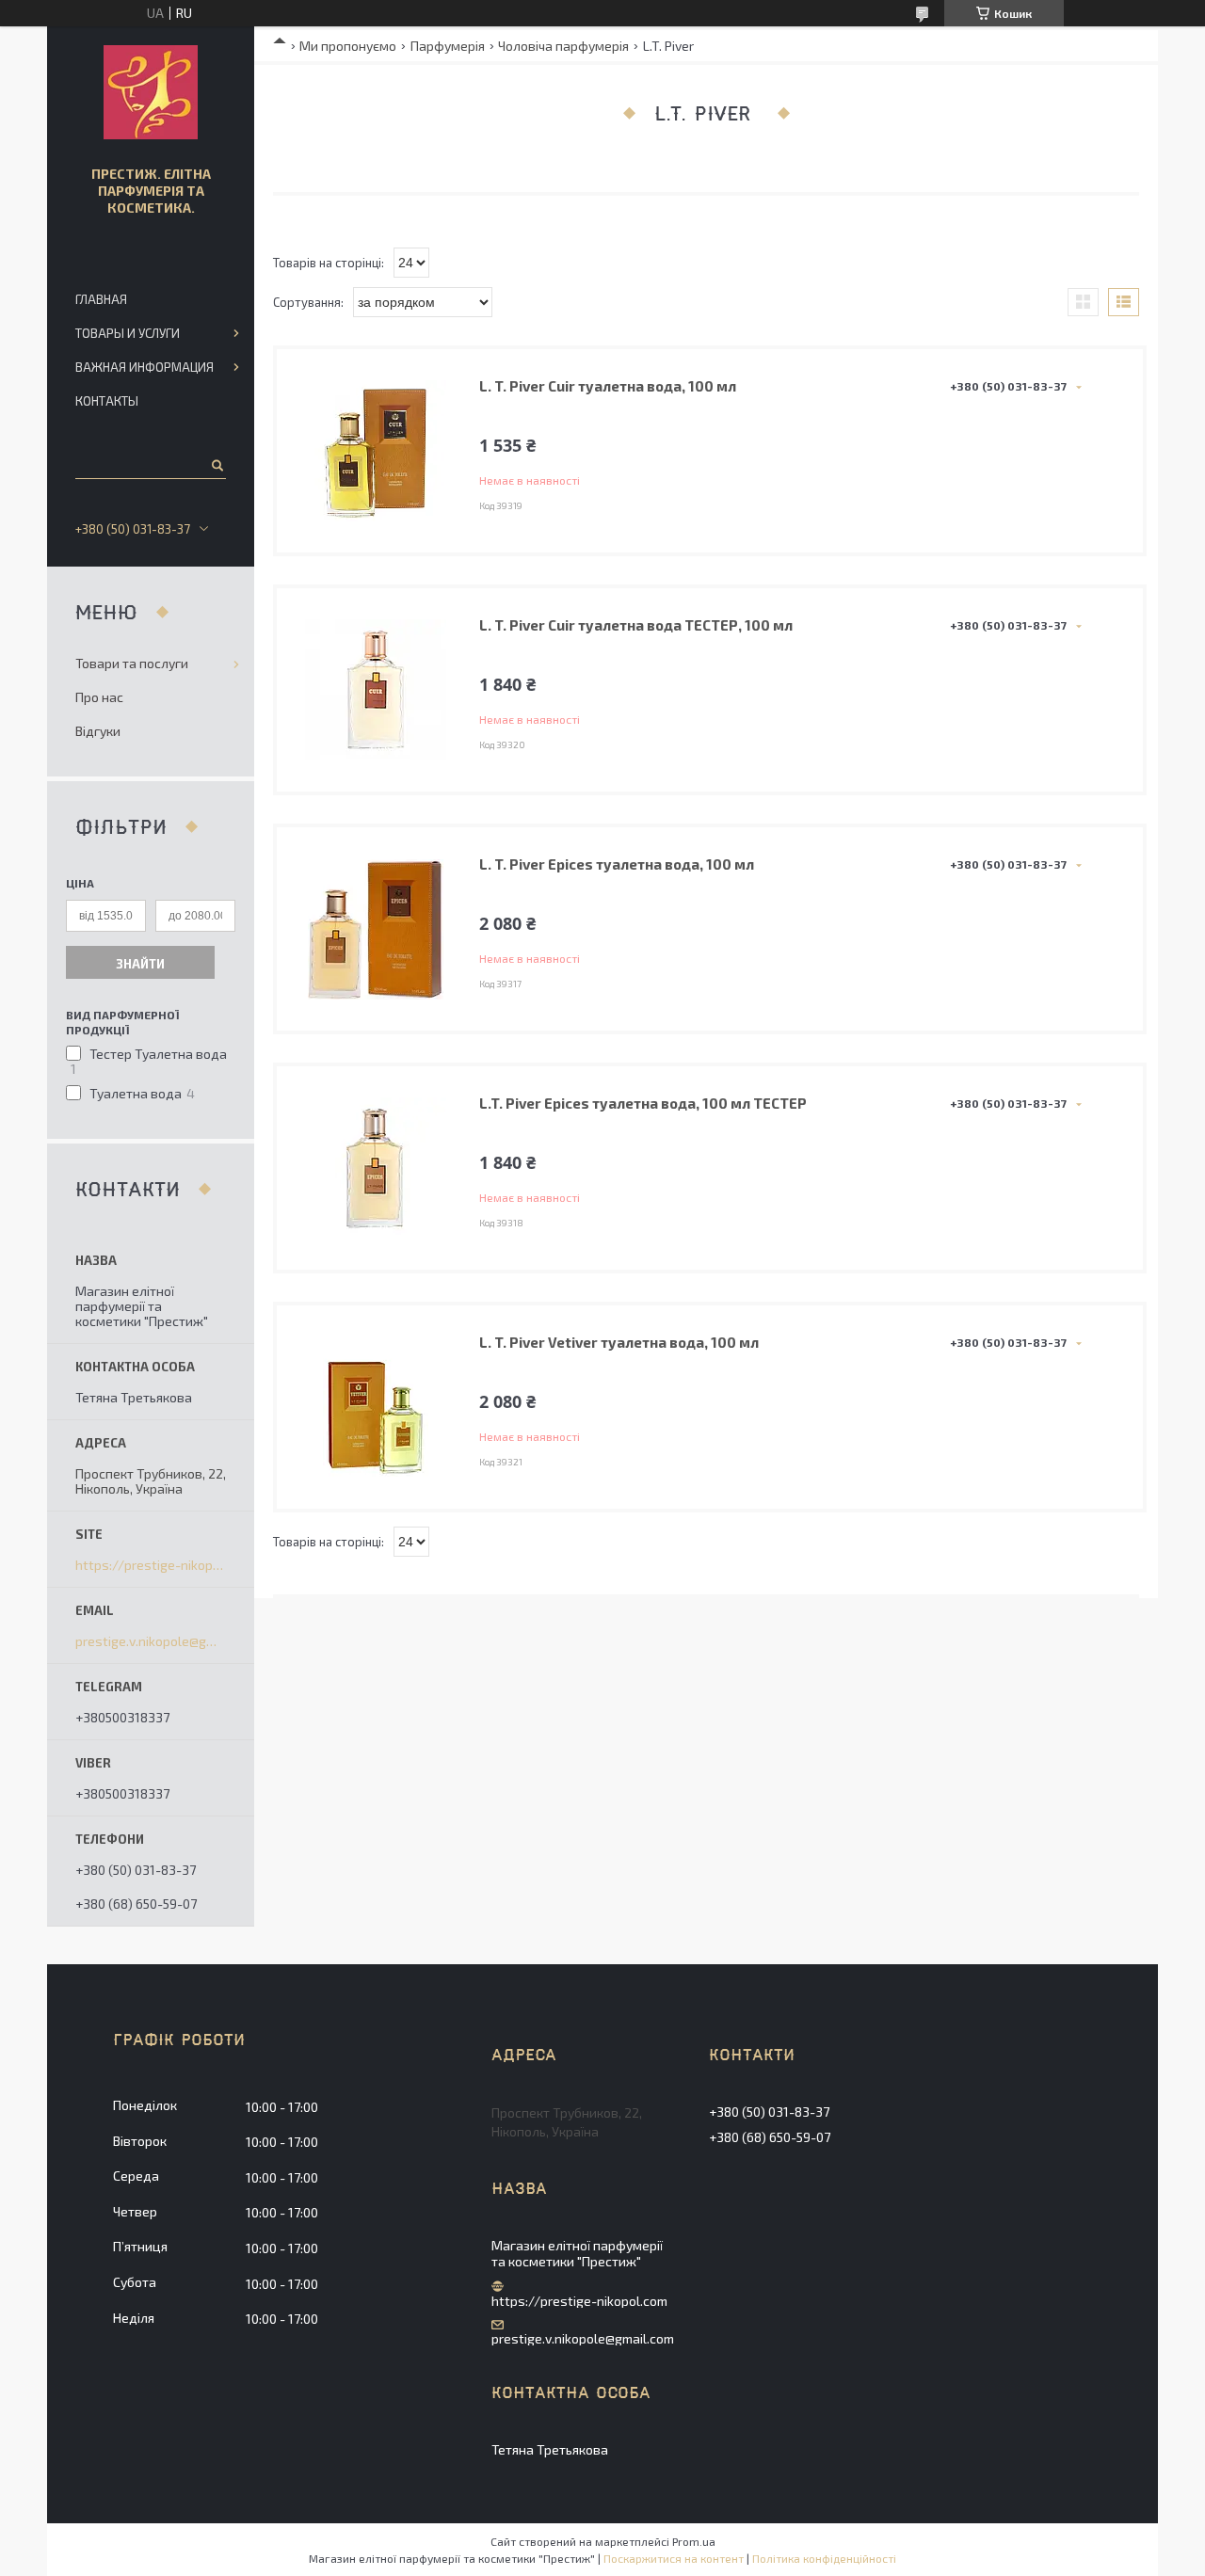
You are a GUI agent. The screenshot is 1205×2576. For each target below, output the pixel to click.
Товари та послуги (132, 663)
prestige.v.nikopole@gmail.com (151, 1641)
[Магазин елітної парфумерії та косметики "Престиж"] (151, 92)
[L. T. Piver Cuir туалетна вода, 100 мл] (376, 451)
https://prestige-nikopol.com (151, 1565)
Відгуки (98, 731)
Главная (101, 299)
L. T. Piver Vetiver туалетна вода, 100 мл (619, 1342)
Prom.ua (694, 2541)
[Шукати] (216, 465)
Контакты (107, 401)
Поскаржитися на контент (674, 2558)
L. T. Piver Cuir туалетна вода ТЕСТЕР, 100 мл (636, 625)
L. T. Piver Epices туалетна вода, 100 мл (617, 864)
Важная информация (145, 367)
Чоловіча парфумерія (563, 46)
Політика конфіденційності (824, 2558)
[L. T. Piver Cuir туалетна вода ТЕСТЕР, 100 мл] (376, 690)
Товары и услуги (128, 333)
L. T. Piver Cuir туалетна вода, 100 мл (608, 386)
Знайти (140, 964)
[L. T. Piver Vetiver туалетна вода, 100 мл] (376, 1407)
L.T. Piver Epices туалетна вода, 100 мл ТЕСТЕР (643, 1103)
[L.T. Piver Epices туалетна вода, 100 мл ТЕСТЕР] (376, 1168)
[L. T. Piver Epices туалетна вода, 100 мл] (376, 929)
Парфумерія (448, 46)
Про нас (99, 697)
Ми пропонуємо (348, 46)
